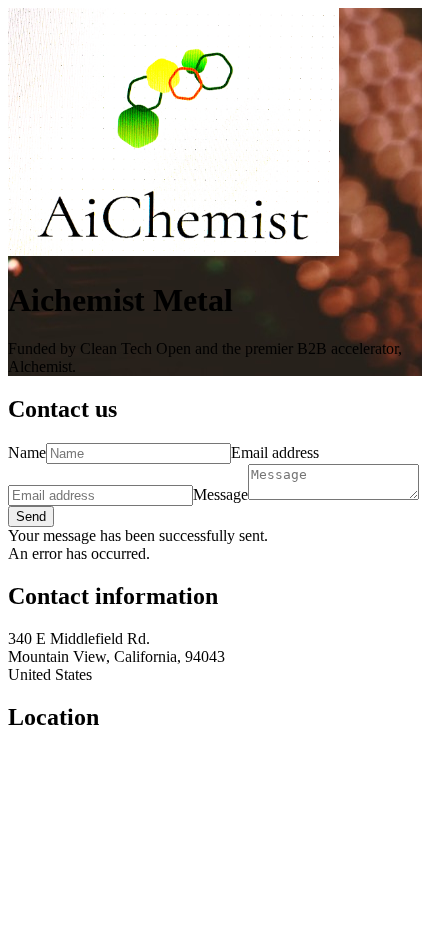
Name (27, 452)
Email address (275, 452)
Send (31, 516)
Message (220, 494)
